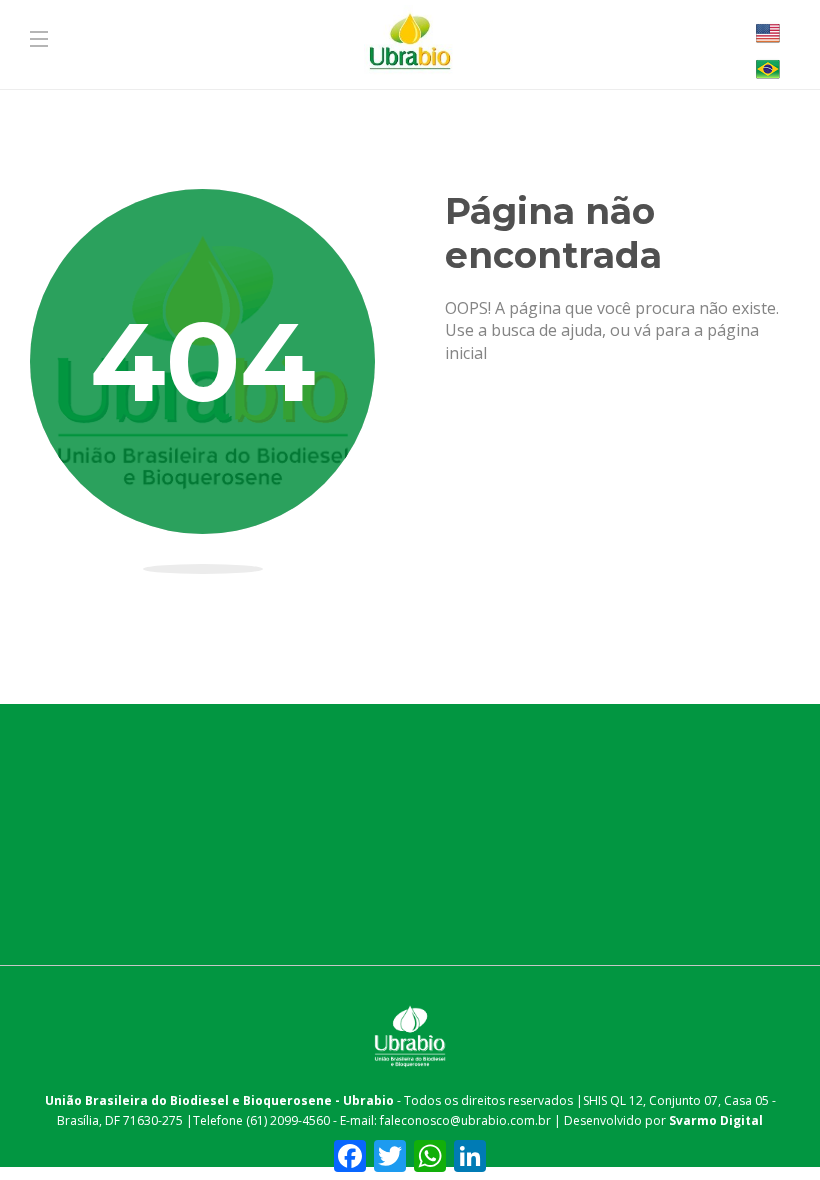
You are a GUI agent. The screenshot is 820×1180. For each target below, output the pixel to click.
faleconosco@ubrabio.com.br (465, 1120)
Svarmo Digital (716, 1120)
